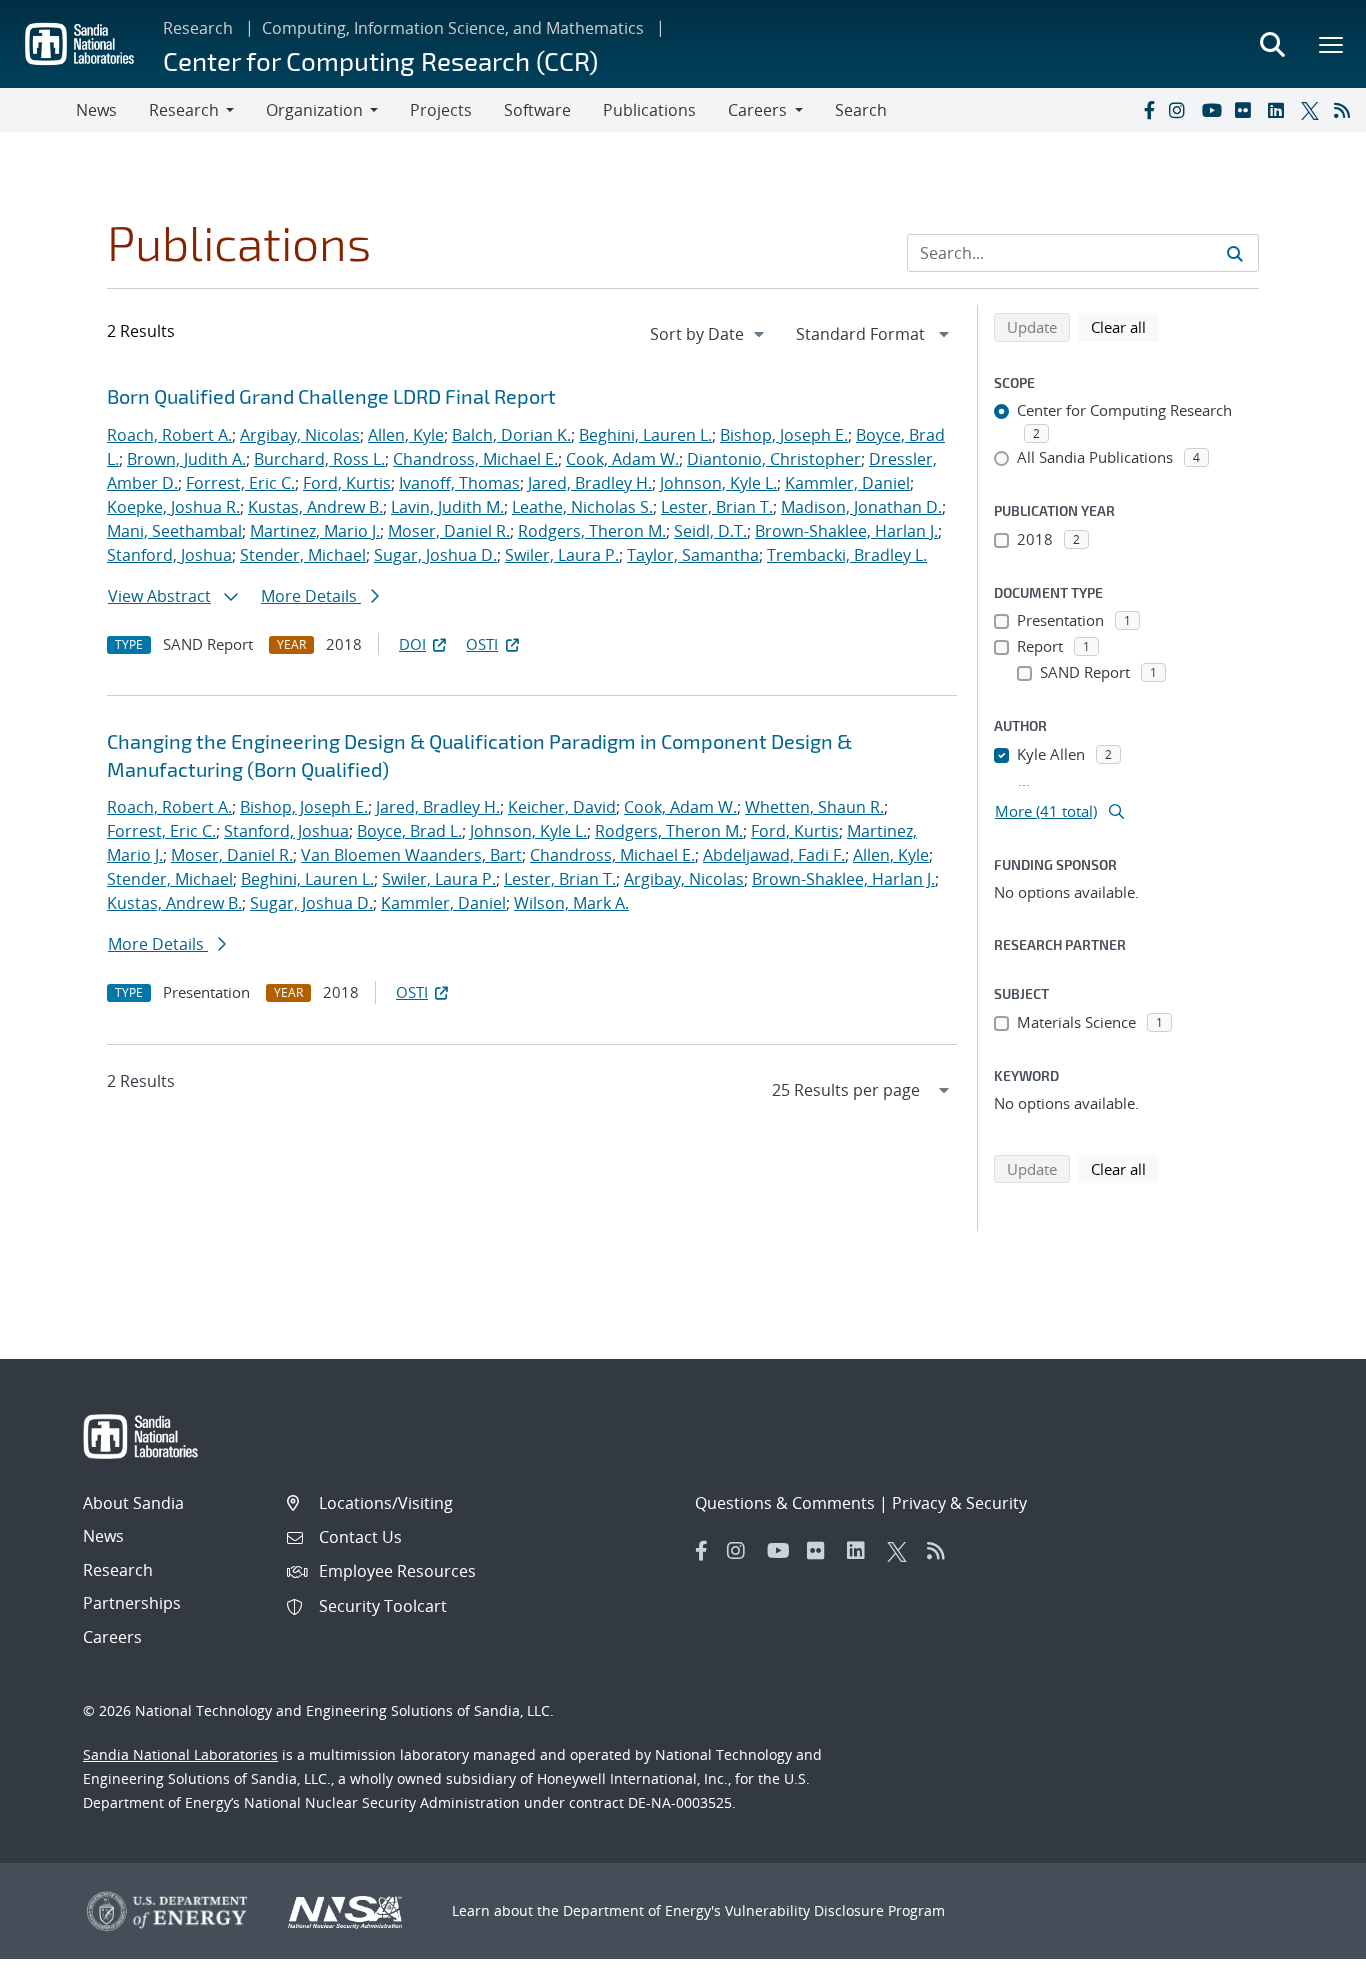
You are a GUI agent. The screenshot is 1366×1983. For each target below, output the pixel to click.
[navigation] (709, 334)
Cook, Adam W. (622, 459)
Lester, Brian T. (717, 507)
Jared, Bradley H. (590, 483)
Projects (441, 110)
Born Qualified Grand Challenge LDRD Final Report (331, 396)
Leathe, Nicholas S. (582, 507)
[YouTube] (1214, 110)
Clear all (1125, 326)
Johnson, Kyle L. (718, 483)
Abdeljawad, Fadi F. (774, 855)
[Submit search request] (1235, 253)
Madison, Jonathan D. (861, 507)
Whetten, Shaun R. (814, 807)
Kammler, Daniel (847, 483)
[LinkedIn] (1280, 110)
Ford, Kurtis (347, 483)
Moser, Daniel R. (449, 531)
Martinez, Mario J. (315, 531)
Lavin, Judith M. (447, 507)
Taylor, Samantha (693, 555)
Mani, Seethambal (174, 531)
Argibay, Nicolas (300, 435)
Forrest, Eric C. (240, 483)
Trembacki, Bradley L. (847, 555)
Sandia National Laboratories (180, 1754)
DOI (412, 644)
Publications (649, 110)
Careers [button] (757, 110)
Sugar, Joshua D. (435, 555)
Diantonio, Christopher (774, 459)
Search (861, 110)
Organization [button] (314, 110)
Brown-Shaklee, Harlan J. (846, 531)
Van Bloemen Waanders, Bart (411, 855)
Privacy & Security (959, 1503)
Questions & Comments (785, 1503)
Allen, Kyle (406, 435)
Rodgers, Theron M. (592, 531)
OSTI (482, 644)
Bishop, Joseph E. (784, 435)
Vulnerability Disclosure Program (835, 1910)
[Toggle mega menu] (1332, 44)
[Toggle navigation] (38, 110)
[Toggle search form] (1272, 44)
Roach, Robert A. (169, 435)
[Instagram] (1181, 110)
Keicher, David (562, 807)
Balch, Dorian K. (511, 435)
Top (1306, 1960)
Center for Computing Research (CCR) (380, 60)
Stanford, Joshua (169, 555)
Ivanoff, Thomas (459, 483)
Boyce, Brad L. (409, 831)
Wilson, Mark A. (571, 903)
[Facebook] (1148, 110)
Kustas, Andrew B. (315, 507)
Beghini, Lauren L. (645, 435)
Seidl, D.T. (710, 531)
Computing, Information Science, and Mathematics (453, 28)
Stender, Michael (303, 555)
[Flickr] (1247, 110)
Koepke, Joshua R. (173, 507)
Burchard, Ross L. (319, 459)
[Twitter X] (1313, 110)
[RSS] (1346, 110)
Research (198, 28)
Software (537, 110)
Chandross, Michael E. (475, 459)
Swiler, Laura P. (562, 555)
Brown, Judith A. (186, 459)
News (96, 110)
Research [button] (184, 110)
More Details (311, 596)
